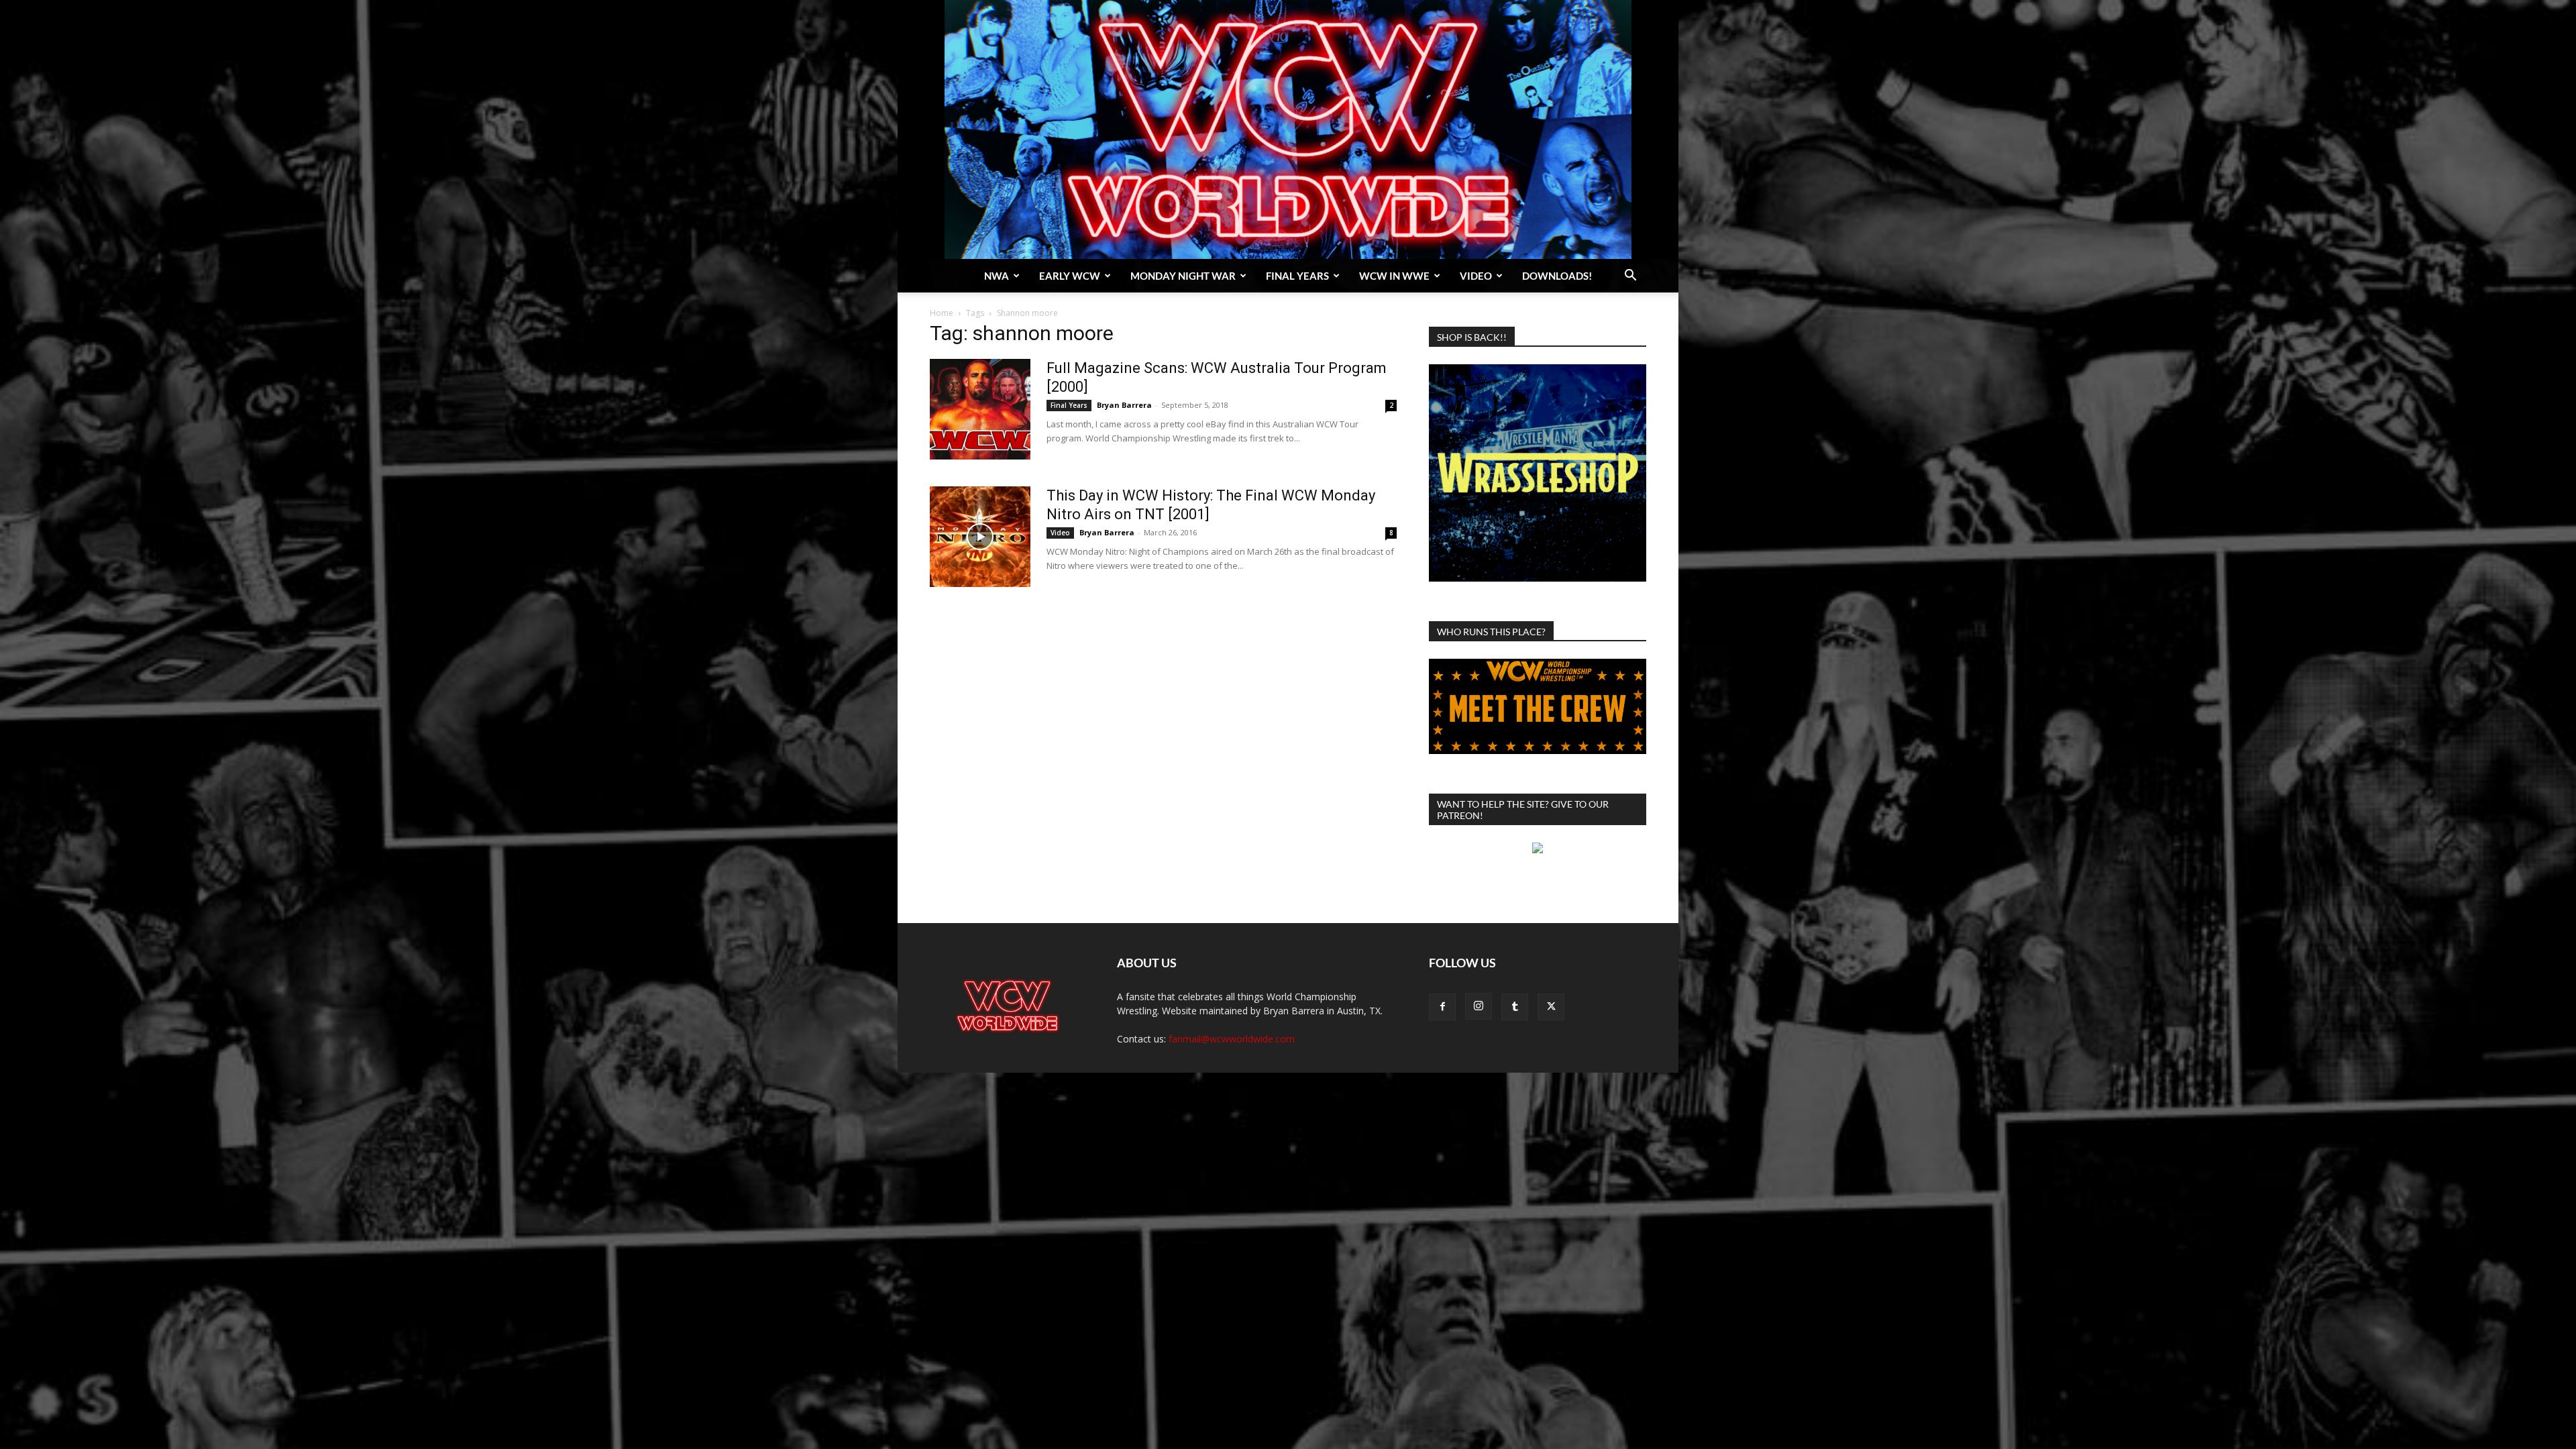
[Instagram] (1479, 1006)
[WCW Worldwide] (1288, 129)
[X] (1551, 1007)
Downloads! (1557, 276)
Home (942, 313)
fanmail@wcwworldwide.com (1232, 1039)
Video (1476, 276)
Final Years (1297, 276)
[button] (1630, 277)
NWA (997, 276)
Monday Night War (1183, 276)
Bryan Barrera (1124, 405)
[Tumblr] (1515, 1007)
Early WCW (1070, 276)
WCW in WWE (1394, 276)
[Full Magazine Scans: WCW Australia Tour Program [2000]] (980, 409)
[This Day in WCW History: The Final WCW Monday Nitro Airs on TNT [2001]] (980, 537)
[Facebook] (1442, 1007)
